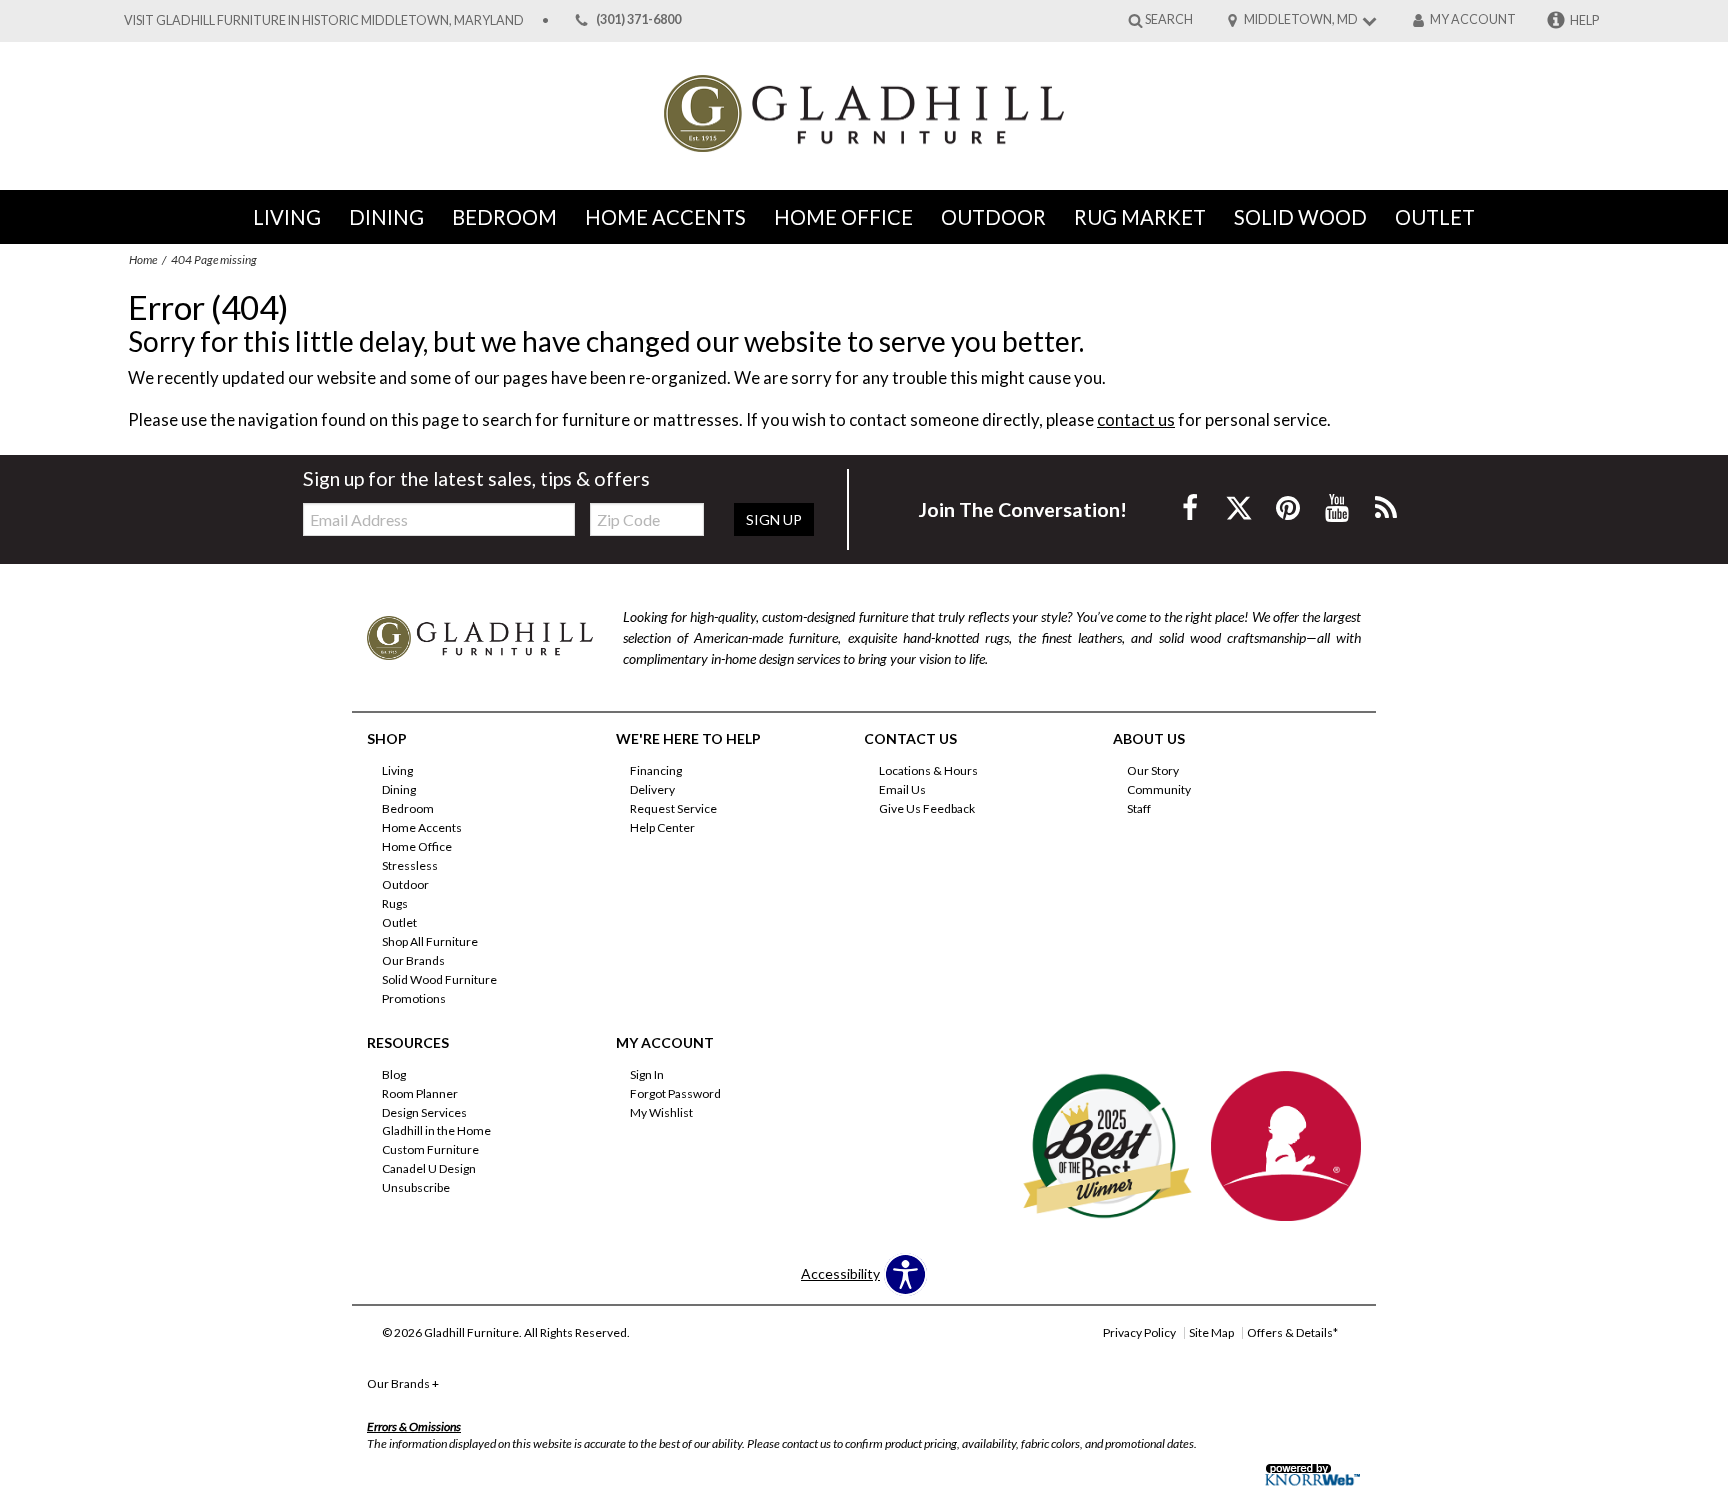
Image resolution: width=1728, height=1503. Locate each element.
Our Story (1153, 770)
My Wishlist (661, 1111)
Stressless (410, 865)
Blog (394, 1074)
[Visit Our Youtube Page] (1338, 507)
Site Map (1211, 1332)
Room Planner (420, 1092)
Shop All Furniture (430, 941)
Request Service (673, 808)
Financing (656, 770)
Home (143, 259)
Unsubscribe (416, 1187)
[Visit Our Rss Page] (1386, 507)
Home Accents (665, 217)
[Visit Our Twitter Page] (1240, 507)
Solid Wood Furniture (439, 979)
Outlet (1435, 217)
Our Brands (413, 960)
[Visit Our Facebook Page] (1191, 507)
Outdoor (993, 217)
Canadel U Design (429, 1168)
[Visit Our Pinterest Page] (1289, 507)
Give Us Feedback (927, 808)
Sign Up (774, 519)
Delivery (652, 789)
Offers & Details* (1292, 1332)
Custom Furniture (430, 1149)
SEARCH (1169, 19)
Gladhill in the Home (436, 1130)
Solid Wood (1300, 217)
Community (1159, 789)
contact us (1136, 419)
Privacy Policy (1139, 1332)
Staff (1139, 808)
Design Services (424, 1111)
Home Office (843, 217)
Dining (386, 217)
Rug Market (1140, 217)
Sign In (647, 1074)
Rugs (395, 903)
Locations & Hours (928, 770)
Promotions (414, 998)
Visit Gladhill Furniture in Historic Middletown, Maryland (324, 20)
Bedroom (504, 217)
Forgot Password (675, 1092)
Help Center (662, 827)
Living (287, 217)
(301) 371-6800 (638, 20)
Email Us (902, 789)
